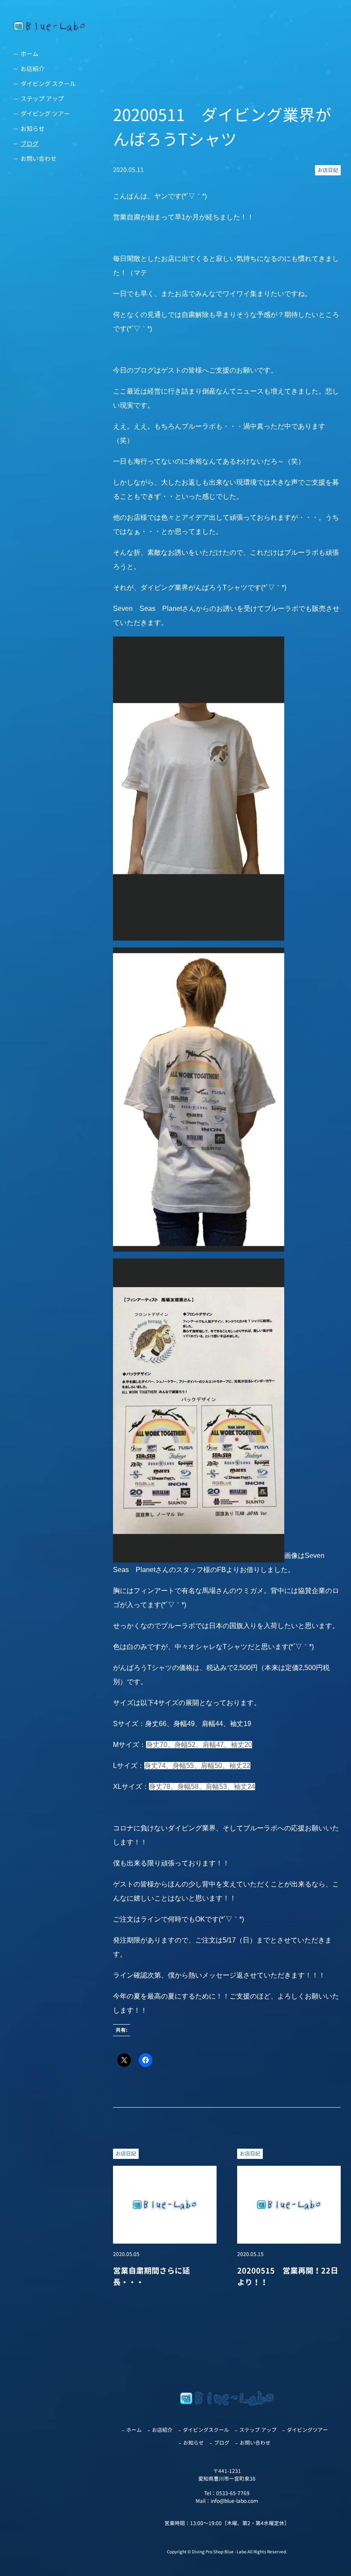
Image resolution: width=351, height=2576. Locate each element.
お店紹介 (33, 69)
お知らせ (33, 129)
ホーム (30, 54)
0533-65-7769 (233, 2493)
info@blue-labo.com (234, 2501)
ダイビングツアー (307, 2430)
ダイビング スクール (48, 84)
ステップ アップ (42, 99)
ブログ (30, 144)
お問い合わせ (39, 158)
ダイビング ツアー (45, 114)
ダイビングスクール (206, 2430)
